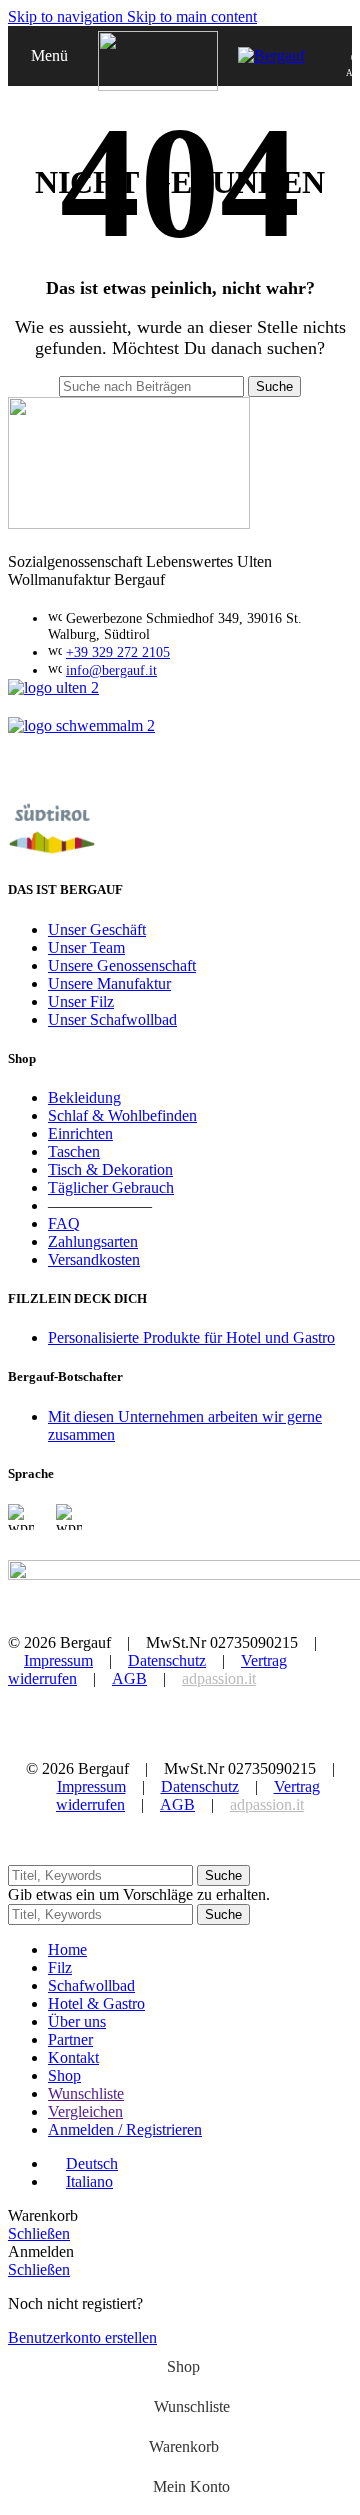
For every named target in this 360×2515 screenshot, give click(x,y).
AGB (129, 1678)
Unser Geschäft (97, 929)
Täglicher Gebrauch (111, 1187)
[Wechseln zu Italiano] (69, 1536)
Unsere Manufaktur (109, 983)
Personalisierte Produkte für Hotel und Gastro (191, 1337)
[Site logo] (158, 85)
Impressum (58, 1660)
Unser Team (86, 947)
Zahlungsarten (93, 1241)
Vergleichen (85, 2111)
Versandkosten (94, 1259)
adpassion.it (219, 1678)
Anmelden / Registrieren (125, 2129)
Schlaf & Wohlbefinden (122, 1115)
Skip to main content (192, 16)
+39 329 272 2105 (118, 652)
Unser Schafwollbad (112, 1019)
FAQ (64, 1223)
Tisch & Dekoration (110, 1169)
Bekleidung (84, 1097)
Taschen (74, 1151)
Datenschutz (167, 1660)
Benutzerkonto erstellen (82, 2337)
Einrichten (80, 1133)
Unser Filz (81, 1001)
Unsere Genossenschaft (122, 965)
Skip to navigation (67, 16)
